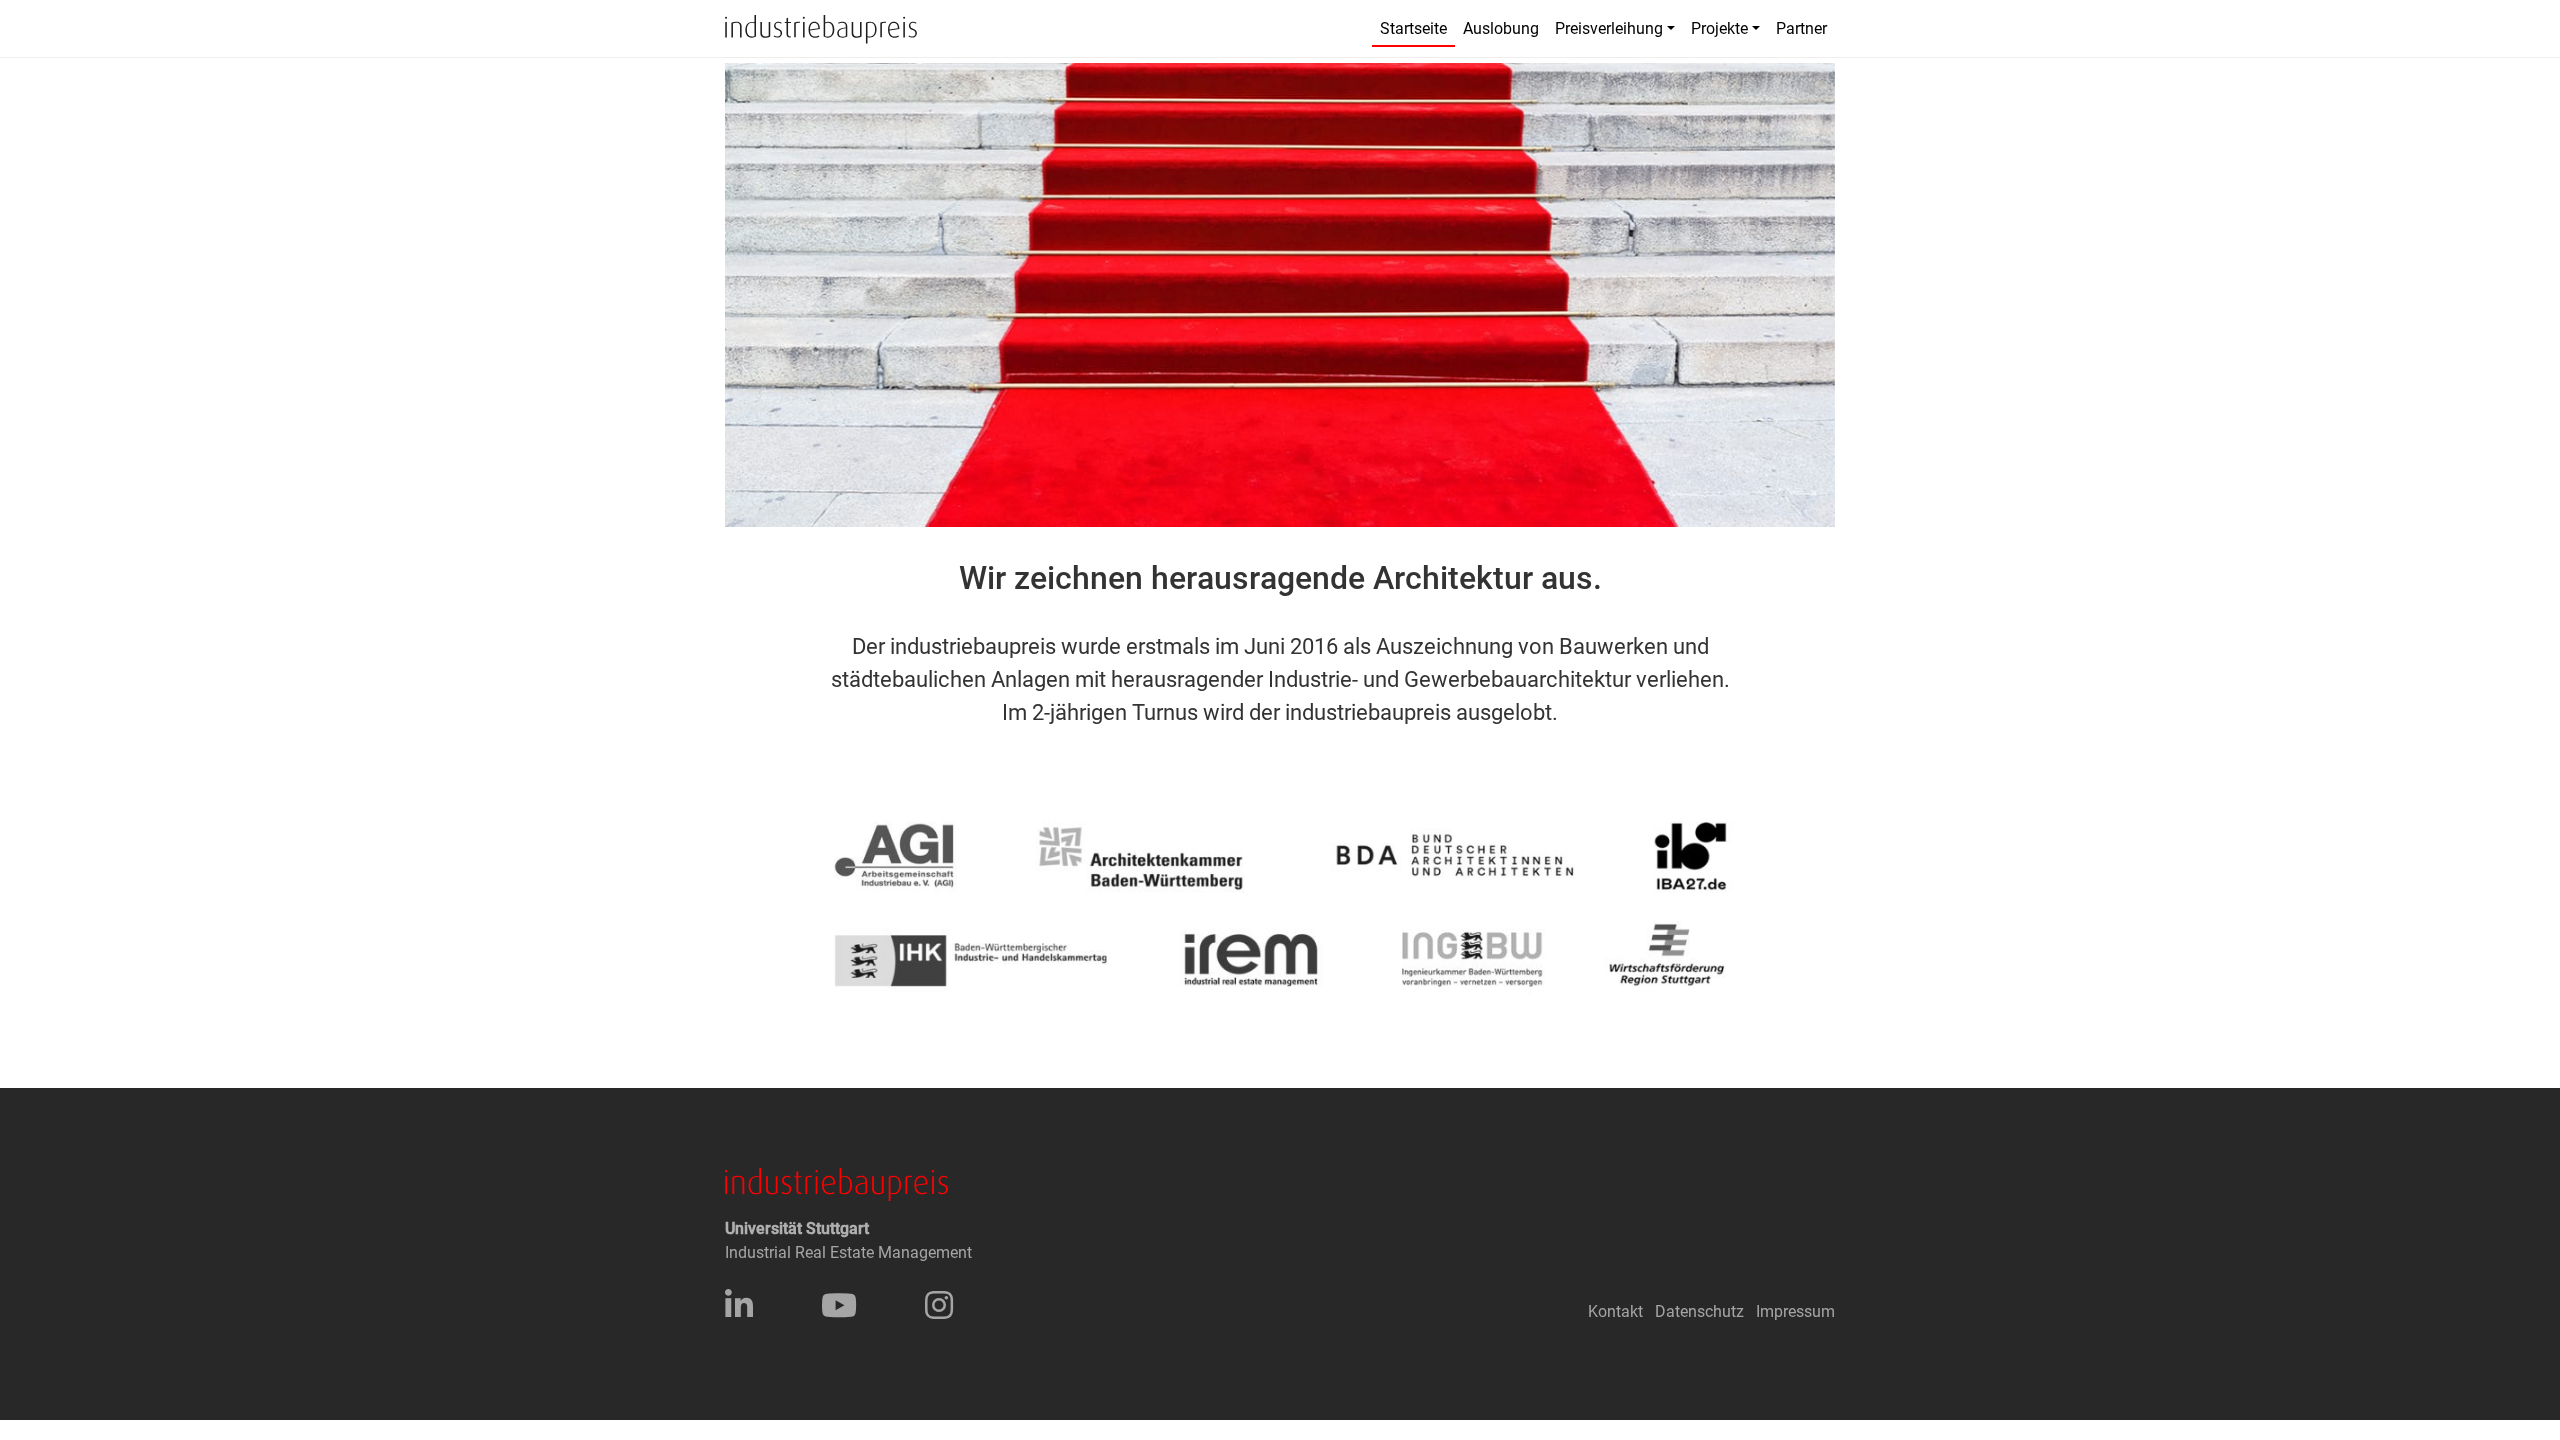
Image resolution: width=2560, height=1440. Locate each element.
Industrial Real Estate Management (848, 1252)
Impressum (1795, 1311)
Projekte (1719, 28)
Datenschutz (1699, 1311)
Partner (1801, 28)
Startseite (1413, 28)
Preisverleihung (1609, 28)
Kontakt (1615, 1311)
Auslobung (1501, 28)
